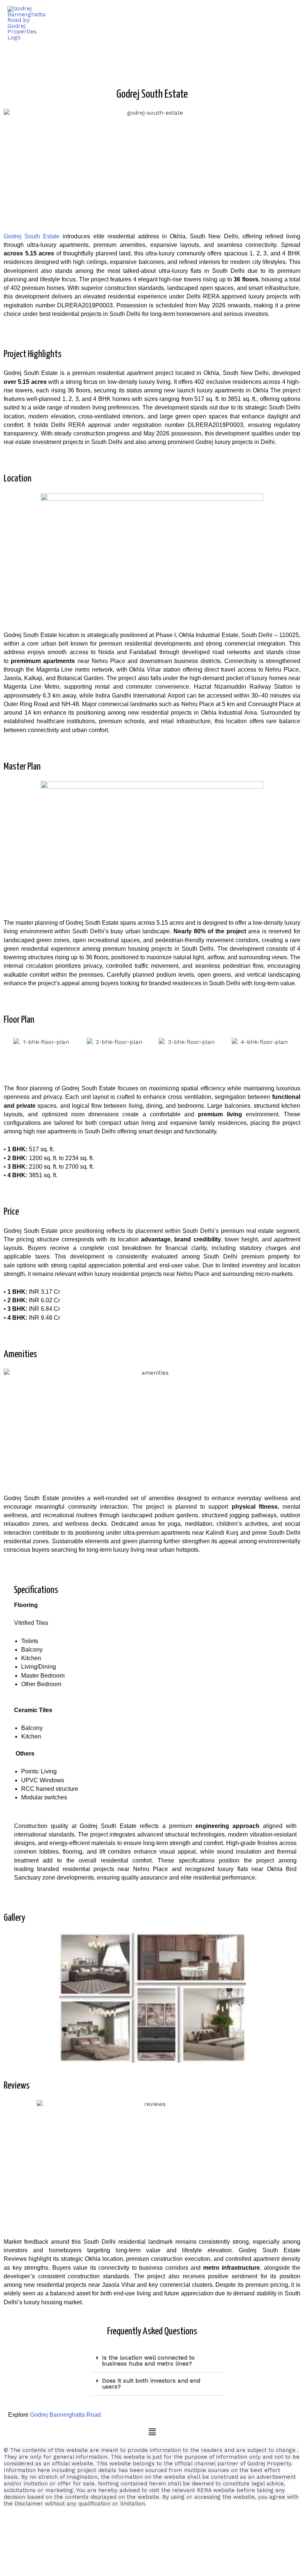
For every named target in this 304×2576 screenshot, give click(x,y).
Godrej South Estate (32, 236)
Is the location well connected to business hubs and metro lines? (148, 2361)
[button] (158, 2361)
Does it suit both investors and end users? (151, 2384)
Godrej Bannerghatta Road (65, 2415)
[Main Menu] (289, 23)
